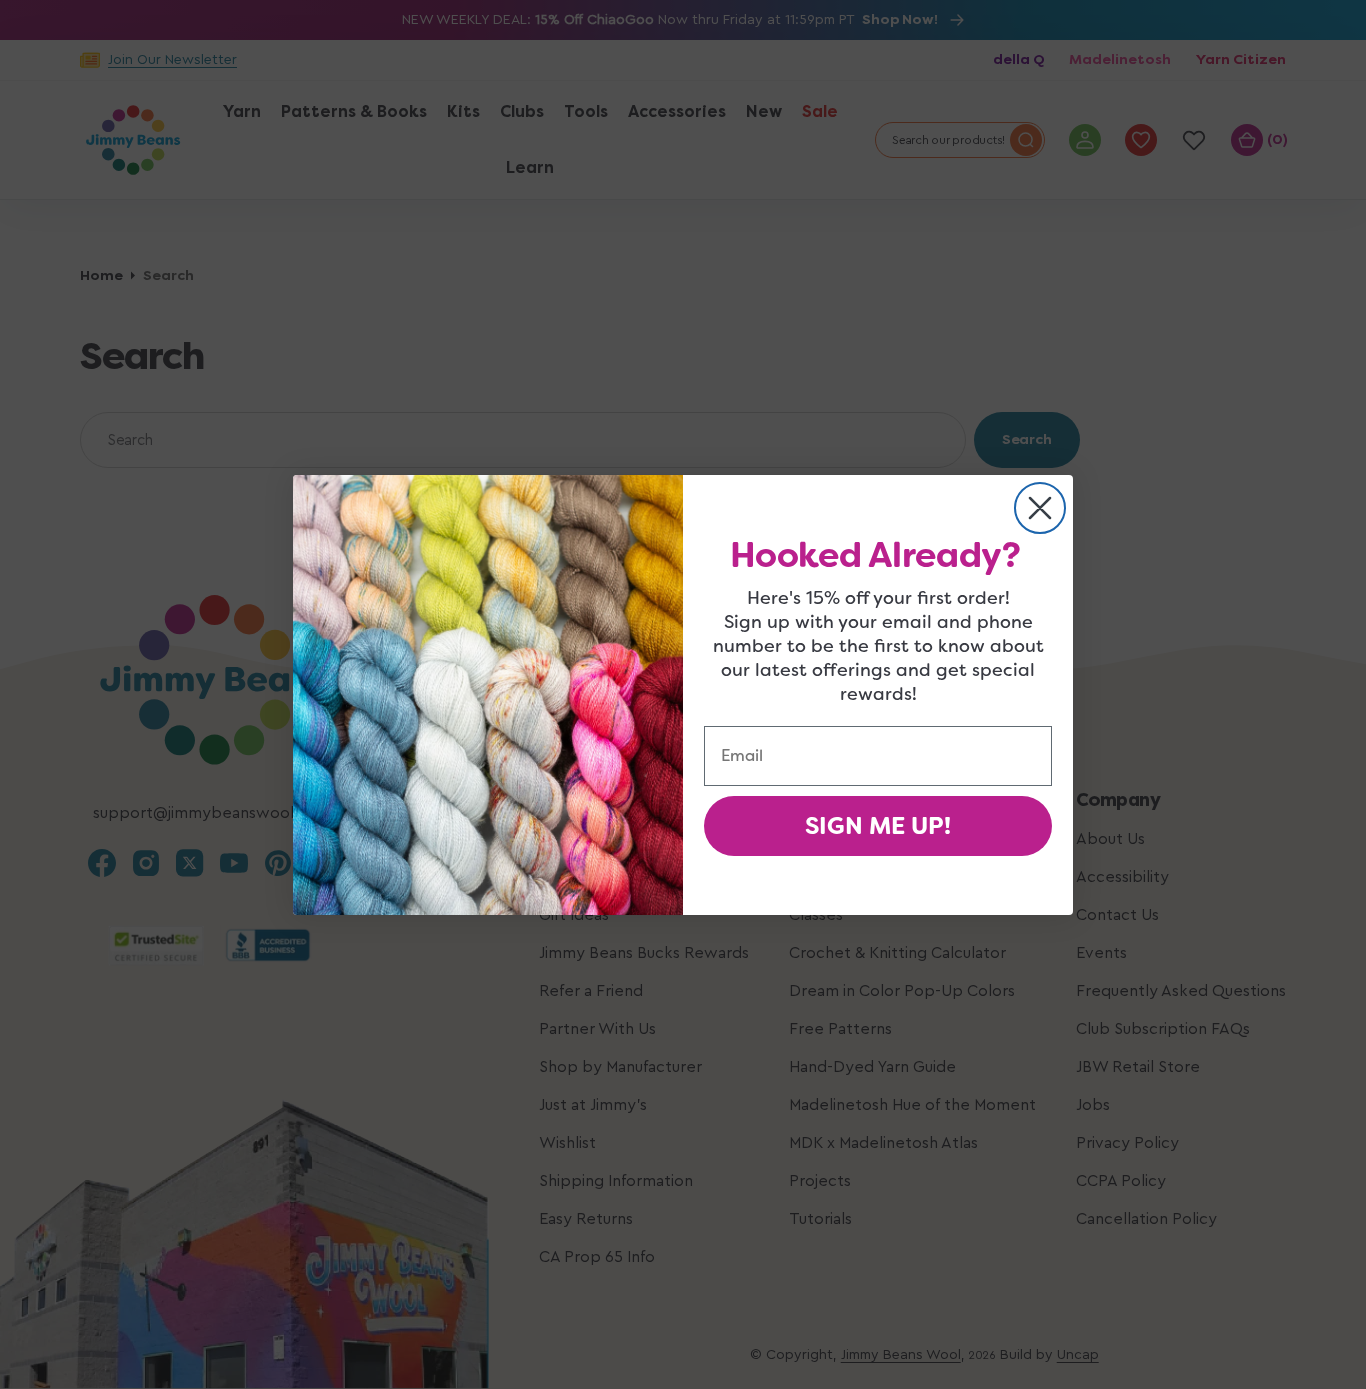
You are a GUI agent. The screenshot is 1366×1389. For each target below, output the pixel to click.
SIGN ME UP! (878, 826)
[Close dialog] (1040, 508)
